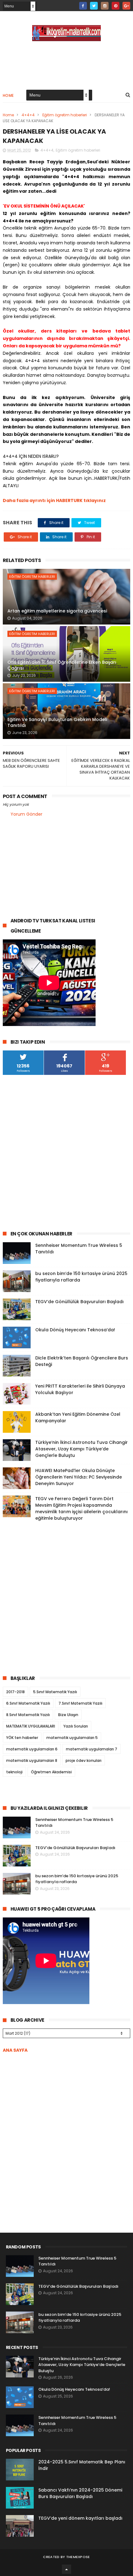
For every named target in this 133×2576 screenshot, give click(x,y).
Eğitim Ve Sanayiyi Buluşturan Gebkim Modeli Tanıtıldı (57, 723)
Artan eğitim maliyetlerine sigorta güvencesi (57, 611)
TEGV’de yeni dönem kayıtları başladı (80, 2518)
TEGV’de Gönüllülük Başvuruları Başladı (79, 1302)
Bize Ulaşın (68, 1715)
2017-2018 (15, 1692)
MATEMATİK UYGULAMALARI (31, 1726)
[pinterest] (116, 6)
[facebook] (83, 6)
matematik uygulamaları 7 (92, 1749)
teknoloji (14, 1772)
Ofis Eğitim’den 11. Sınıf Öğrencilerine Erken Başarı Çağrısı (62, 665)
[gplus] (126, 6)
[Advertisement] (66, 1153)
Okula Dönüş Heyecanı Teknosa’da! (75, 1330)
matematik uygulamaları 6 (32, 1749)
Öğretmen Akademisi (51, 1772)
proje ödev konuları (84, 1760)
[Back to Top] (66, 2569)
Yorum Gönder (26, 814)
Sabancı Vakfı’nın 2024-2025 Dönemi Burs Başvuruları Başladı (80, 2493)
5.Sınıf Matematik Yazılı (55, 1692)
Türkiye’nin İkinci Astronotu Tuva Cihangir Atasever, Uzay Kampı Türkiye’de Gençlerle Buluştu (82, 1449)
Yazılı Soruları (76, 1726)
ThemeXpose (78, 2557)
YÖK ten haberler (22, 1738)
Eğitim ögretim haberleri (65, 115)
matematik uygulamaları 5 (72, 1738)
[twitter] (94, 6)
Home (8, 95)
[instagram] (105, 6)
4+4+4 (28, 115)
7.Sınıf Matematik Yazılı (80, 1703)
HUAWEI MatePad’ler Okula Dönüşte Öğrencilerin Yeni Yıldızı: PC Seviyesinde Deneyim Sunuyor (79, 1477)
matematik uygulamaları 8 (32, 1760)
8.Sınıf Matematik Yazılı (28, 1715)
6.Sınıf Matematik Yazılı (28, 1703)
